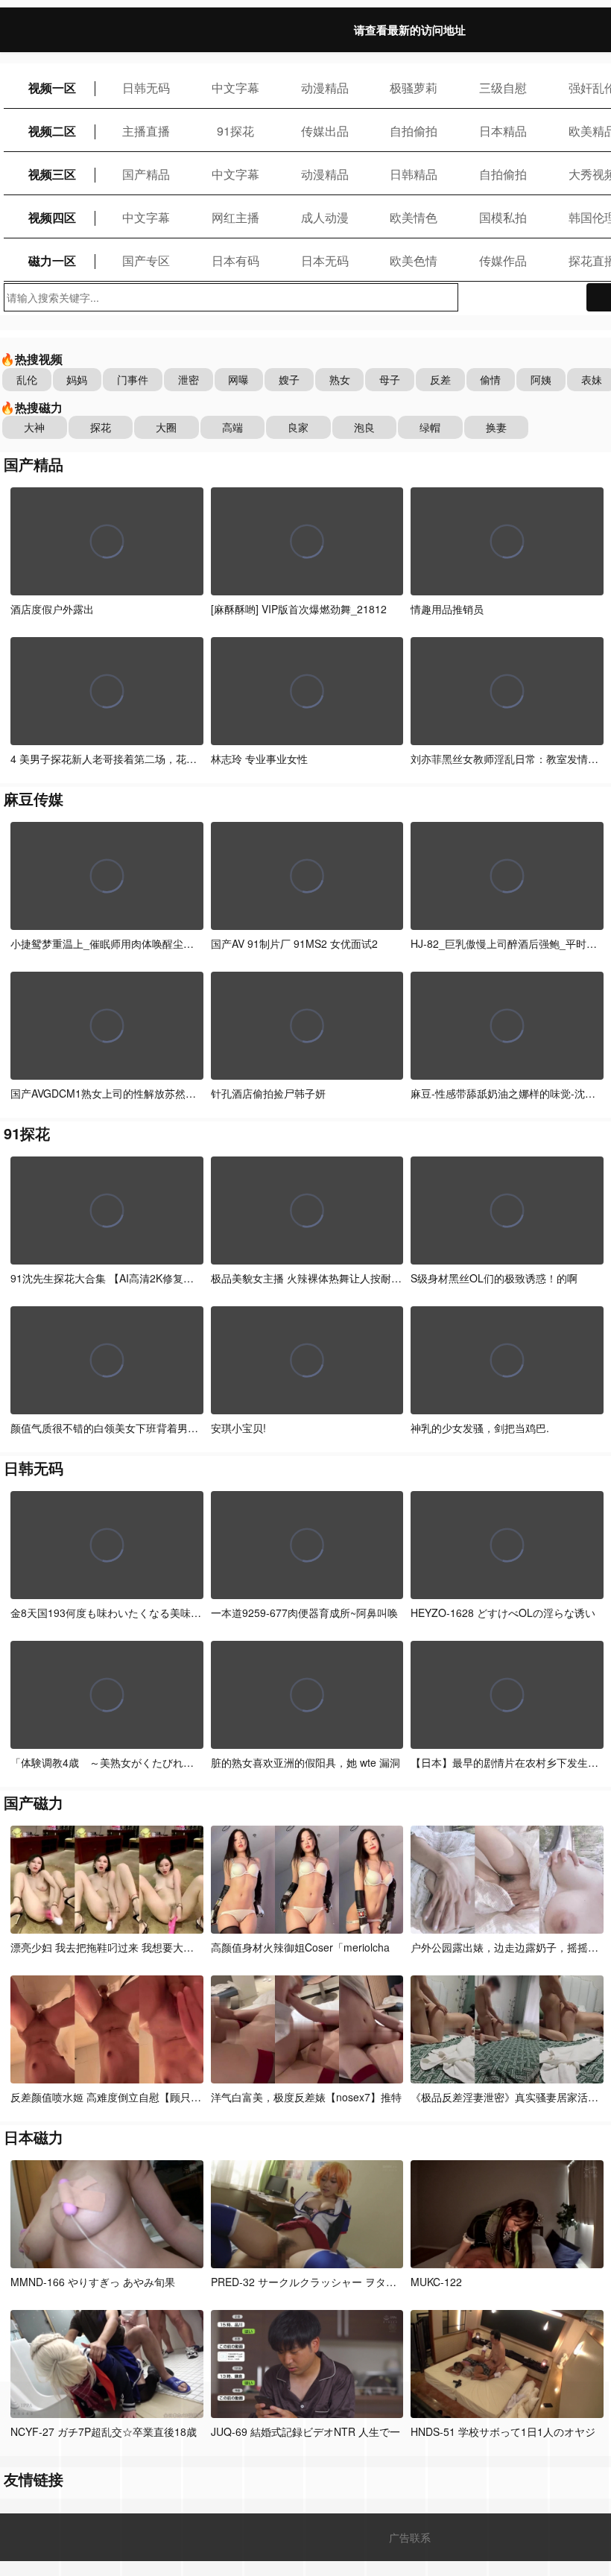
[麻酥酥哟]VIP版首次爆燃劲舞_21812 (299, 609)
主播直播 (146, 131)
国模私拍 (503, 217)
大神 (34, 427)
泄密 (189, 379)
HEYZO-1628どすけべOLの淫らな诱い (503, 1613)
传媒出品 (325, 131)
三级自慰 (503, 88)
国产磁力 (34, 1802)
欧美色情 (414, 260)
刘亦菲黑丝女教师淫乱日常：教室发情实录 (510, 759)
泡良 (364, 427)
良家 (298, 427)
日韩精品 (414, 174)
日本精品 (503, 131)
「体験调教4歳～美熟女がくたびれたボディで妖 (128, 1762)
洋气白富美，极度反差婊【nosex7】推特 (306, 2097)
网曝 (238, 379)
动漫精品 (325, 88)
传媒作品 (503, 260)
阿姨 (541, 379)
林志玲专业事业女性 (259, 759)
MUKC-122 (436, 2282)
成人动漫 (325, 217)
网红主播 (235, 217)
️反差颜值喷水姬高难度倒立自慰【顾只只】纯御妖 (127, 2097)
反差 (440, 379)
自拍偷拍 (414, 131)
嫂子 (289, 379)
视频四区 (52, 217)
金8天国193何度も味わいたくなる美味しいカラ (121, 1613)
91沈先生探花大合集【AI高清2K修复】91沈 (113, 1278)
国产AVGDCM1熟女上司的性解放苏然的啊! (110, 1093)
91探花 (235, 131)
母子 (390, 379)
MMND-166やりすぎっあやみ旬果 (93, 2282)
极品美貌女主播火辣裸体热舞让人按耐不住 (311, 1278)
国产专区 (146, 260)
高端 (232, 427)
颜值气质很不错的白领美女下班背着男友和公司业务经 (136, 1428)
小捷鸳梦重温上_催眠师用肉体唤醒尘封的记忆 (118, 943)
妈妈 (77, 379)
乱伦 (27, 379)
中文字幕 (235, 88)
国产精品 (146, 174)
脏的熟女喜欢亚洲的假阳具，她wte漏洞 (305, 1762)
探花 (101, 427)
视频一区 (52, 88)
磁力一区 (52, 260)
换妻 (496, 427)
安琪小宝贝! (238, 1428)
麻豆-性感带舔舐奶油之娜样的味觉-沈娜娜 (508, 1093)
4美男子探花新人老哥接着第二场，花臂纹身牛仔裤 (130, 759)
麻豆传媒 (34, 798)
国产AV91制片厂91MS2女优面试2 (294, 943)
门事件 (133, 379)
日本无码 (325, 260)
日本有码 (235, 260)
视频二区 (52, 131)
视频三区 (52, 174)
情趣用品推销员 (447, 609)
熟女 (340, 379)
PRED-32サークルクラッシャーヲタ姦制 (309, 2282)
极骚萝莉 (414, 88)
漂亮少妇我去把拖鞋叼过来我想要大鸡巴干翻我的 (128, 1947)
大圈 (166, 427)
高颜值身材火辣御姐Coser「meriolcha (300, 1947)
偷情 (490, 379)
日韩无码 (146, 88)
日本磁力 (34, 2137)
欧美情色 (414, 217)
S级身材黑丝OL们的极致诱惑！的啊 (494, 1278)
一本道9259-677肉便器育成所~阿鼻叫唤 (304, 1613)
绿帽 (430, 427)
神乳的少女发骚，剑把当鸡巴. (480, 1428)
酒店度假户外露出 (52, 609)
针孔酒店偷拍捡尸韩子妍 (268, 1093)
